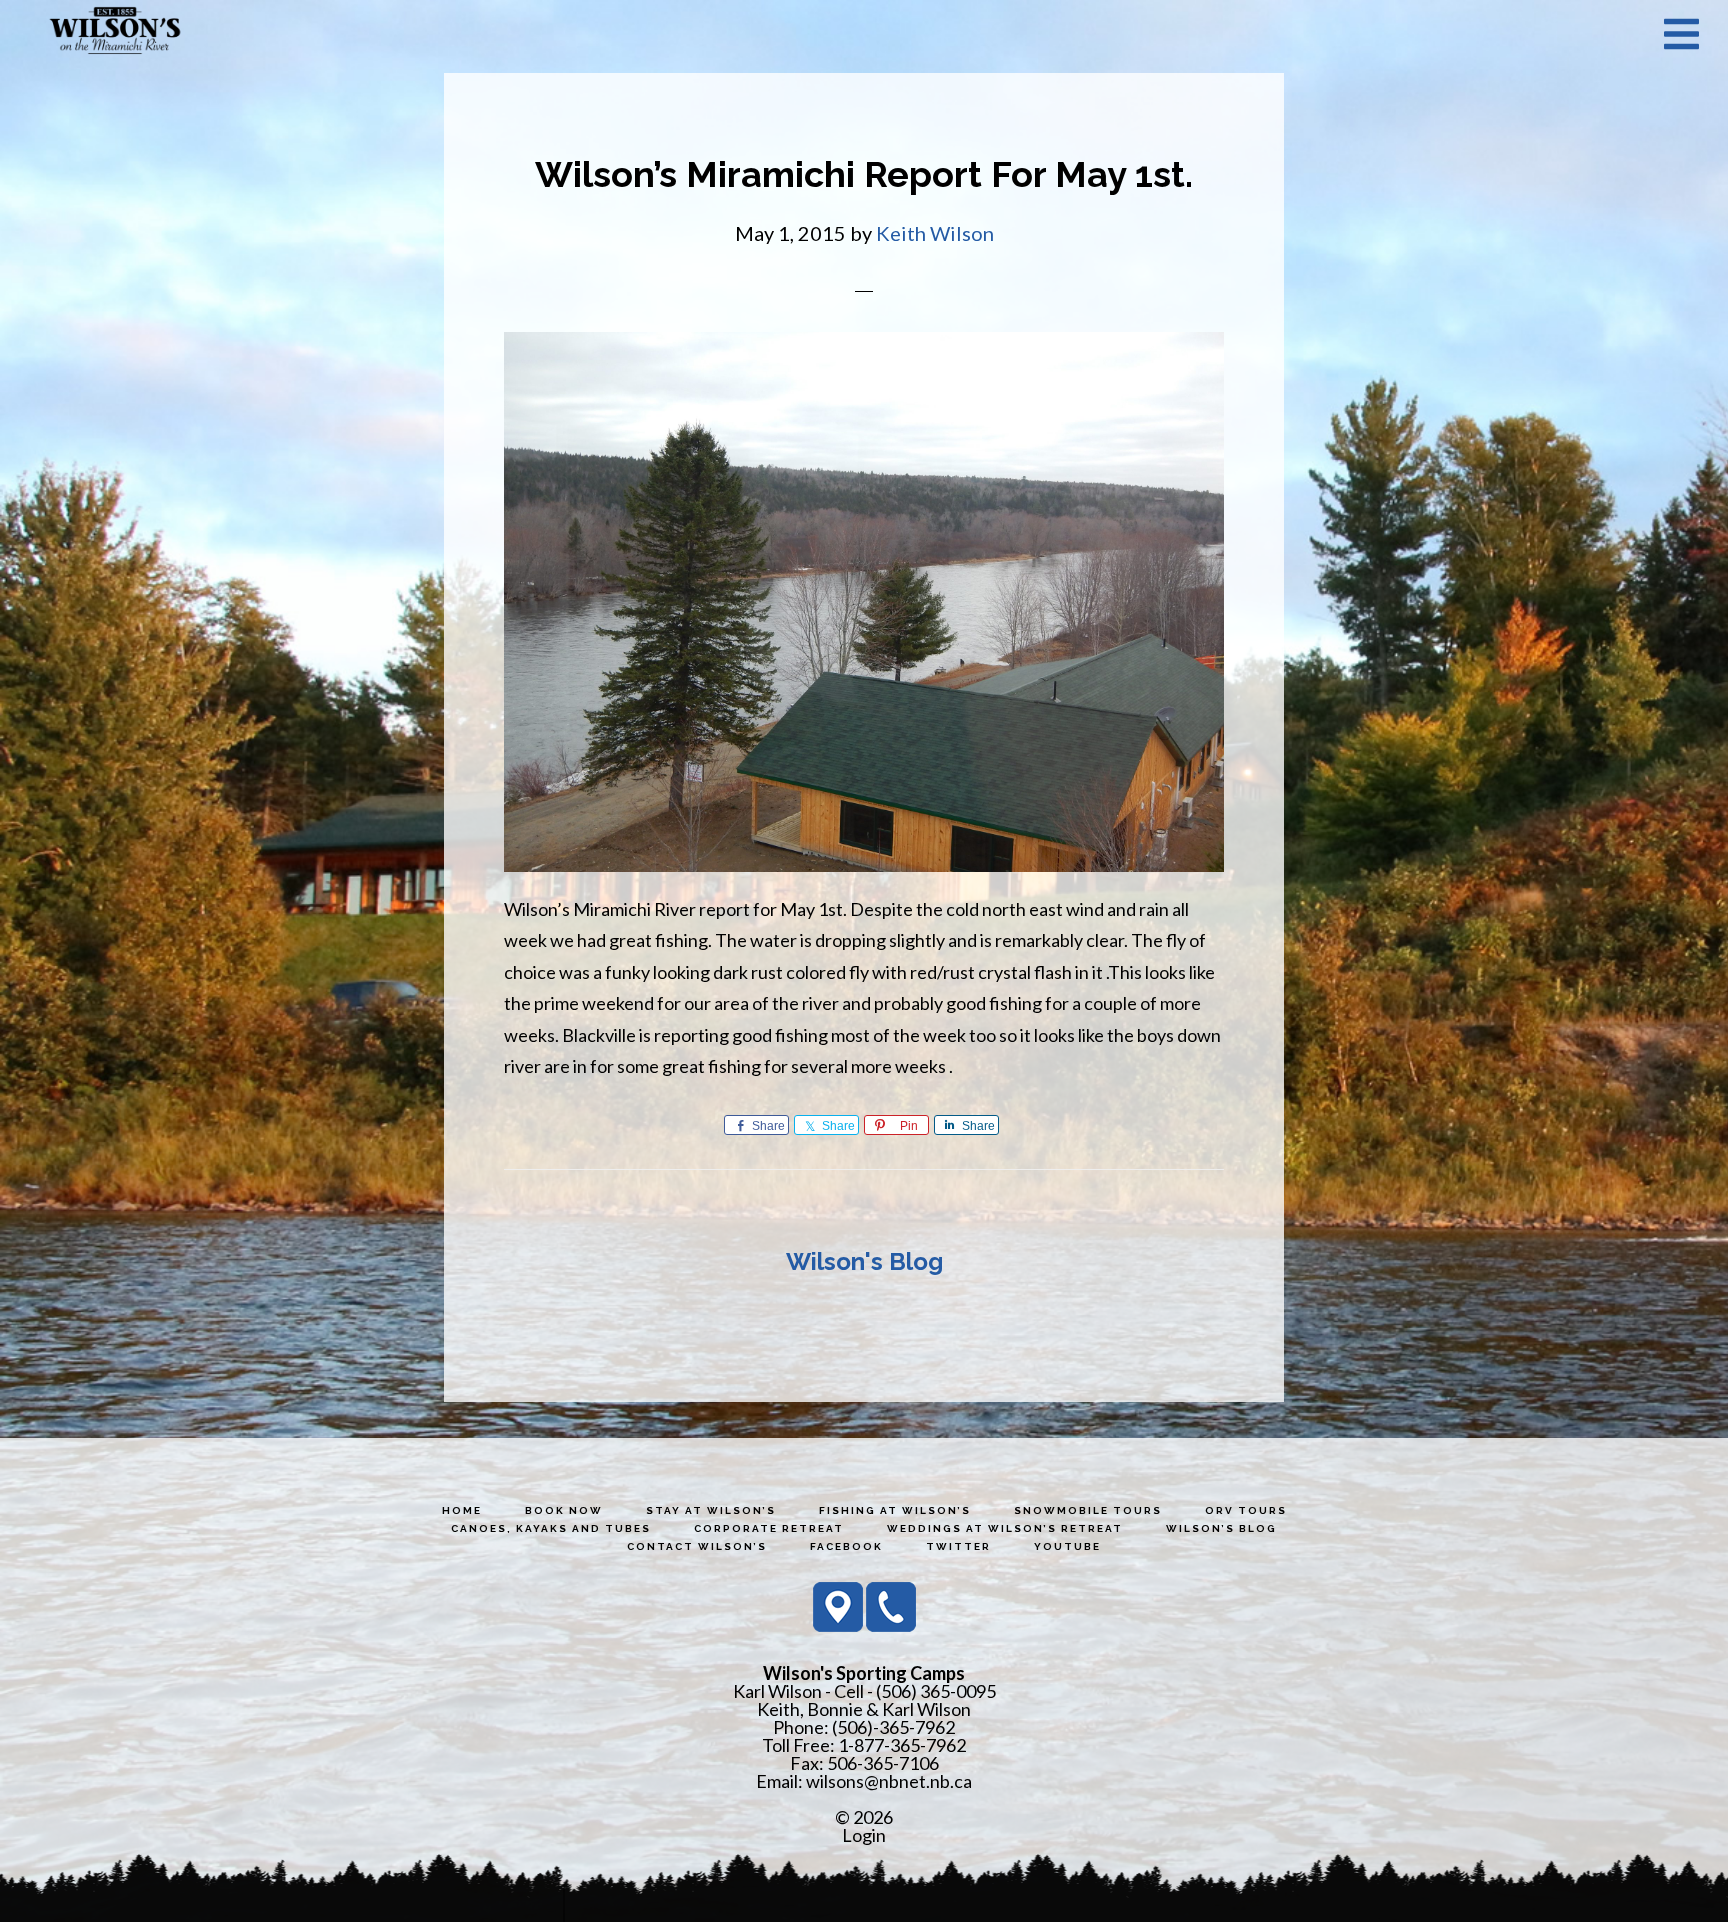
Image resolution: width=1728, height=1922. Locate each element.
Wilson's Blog (864, 1261)
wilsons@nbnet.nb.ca (889, 1781)
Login (864, 1835)
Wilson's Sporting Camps (115, 33)
